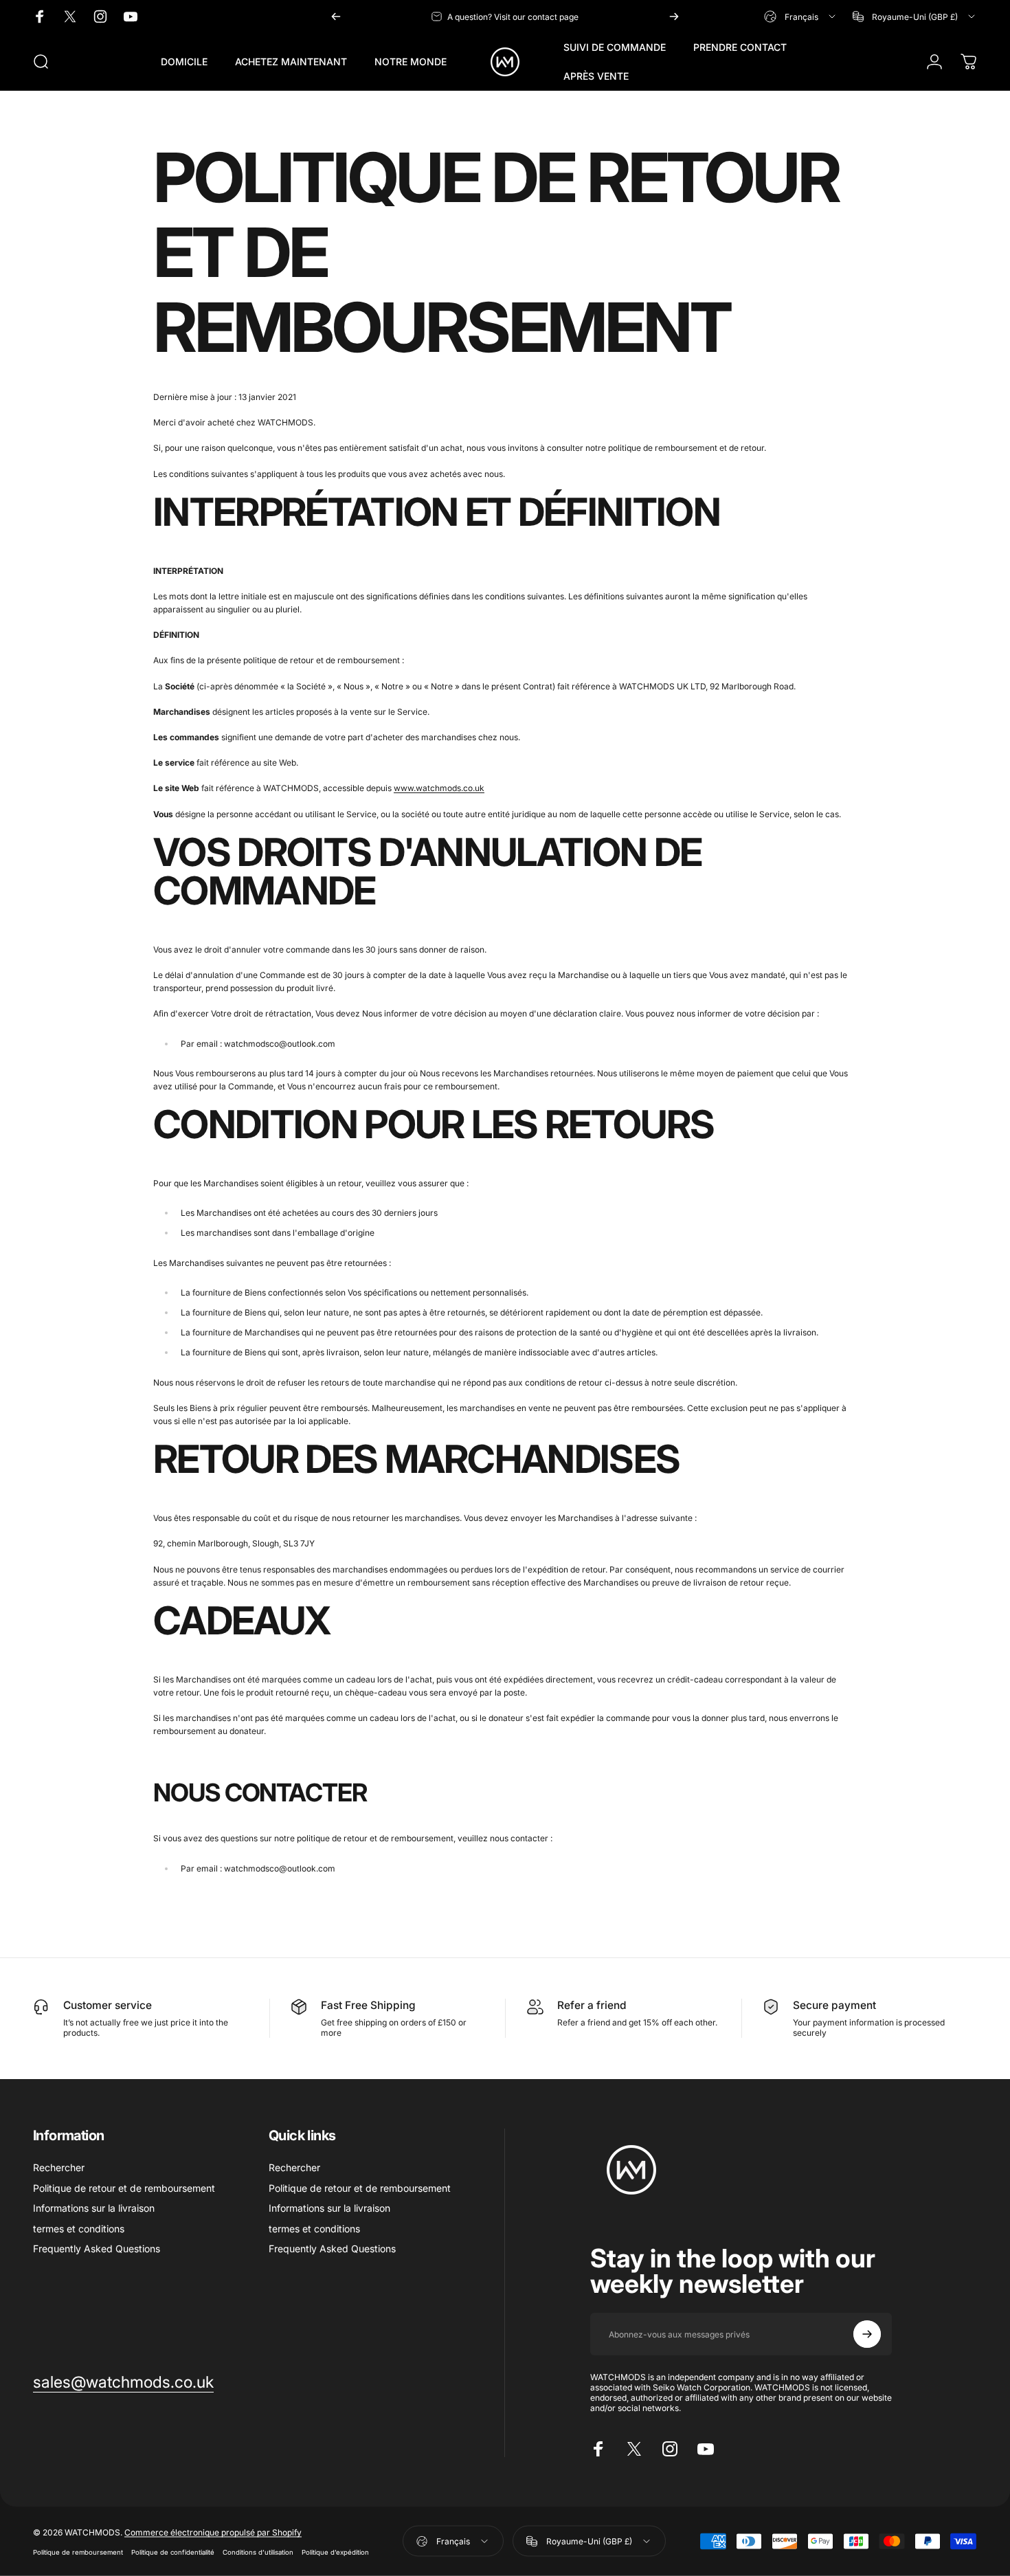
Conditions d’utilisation (258, 2552)
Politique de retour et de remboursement (124, 2188)
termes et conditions (79, 2229)
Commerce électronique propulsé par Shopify (213, 2532)
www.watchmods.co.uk (439, 788)
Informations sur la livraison (94, 2208)
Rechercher (59, 2167)
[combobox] (801, 16)
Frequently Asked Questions (97, 2249)
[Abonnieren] (867, 2334)
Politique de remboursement (78, 2552)
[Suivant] (674, 16)
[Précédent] (336, 16)
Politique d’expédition (335, 2552)
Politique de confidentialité (173, 2552)
